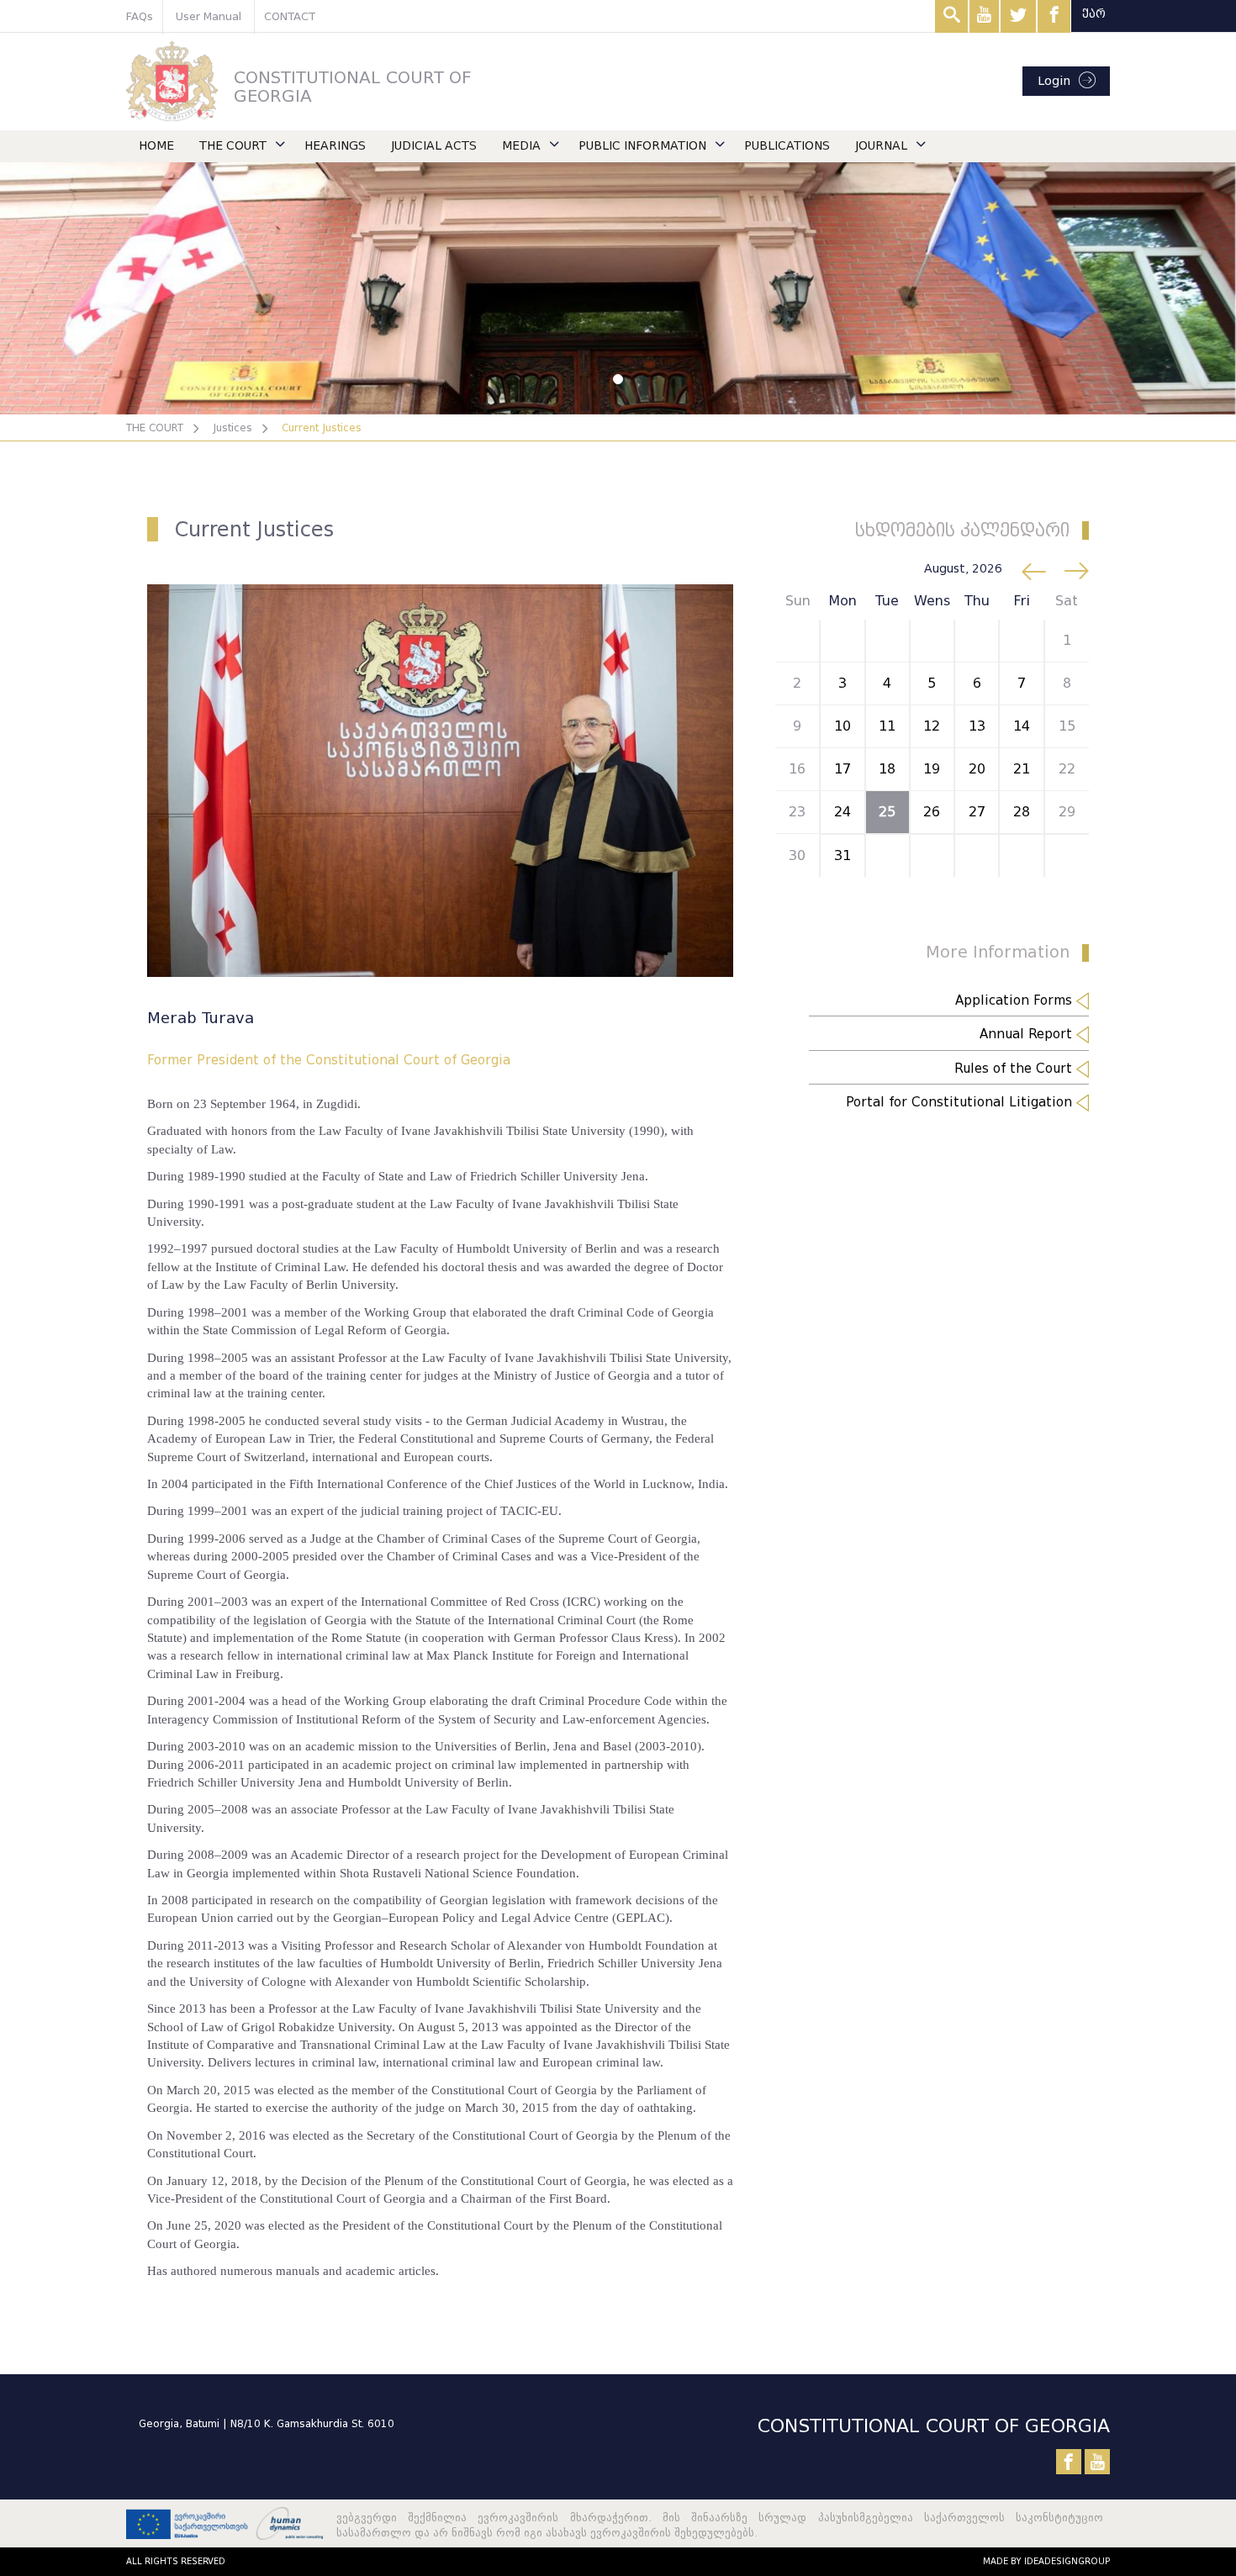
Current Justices (322, 428)
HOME (156, 146)
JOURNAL (881, 146)
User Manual (209, 16)
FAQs (140, 16)
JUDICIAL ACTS (434, 146)
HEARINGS (335, 146)
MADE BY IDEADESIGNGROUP (1046, 2561)
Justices (232, 428)
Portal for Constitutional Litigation (961, 1102)
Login (1054, 81)
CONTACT (290, 16)
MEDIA (521, 146)
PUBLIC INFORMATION (642, 146)
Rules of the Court (1015, 1069)
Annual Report (1028, 1034)
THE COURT (233, 146)
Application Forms (1016, 1000)
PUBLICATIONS (787, 146)
